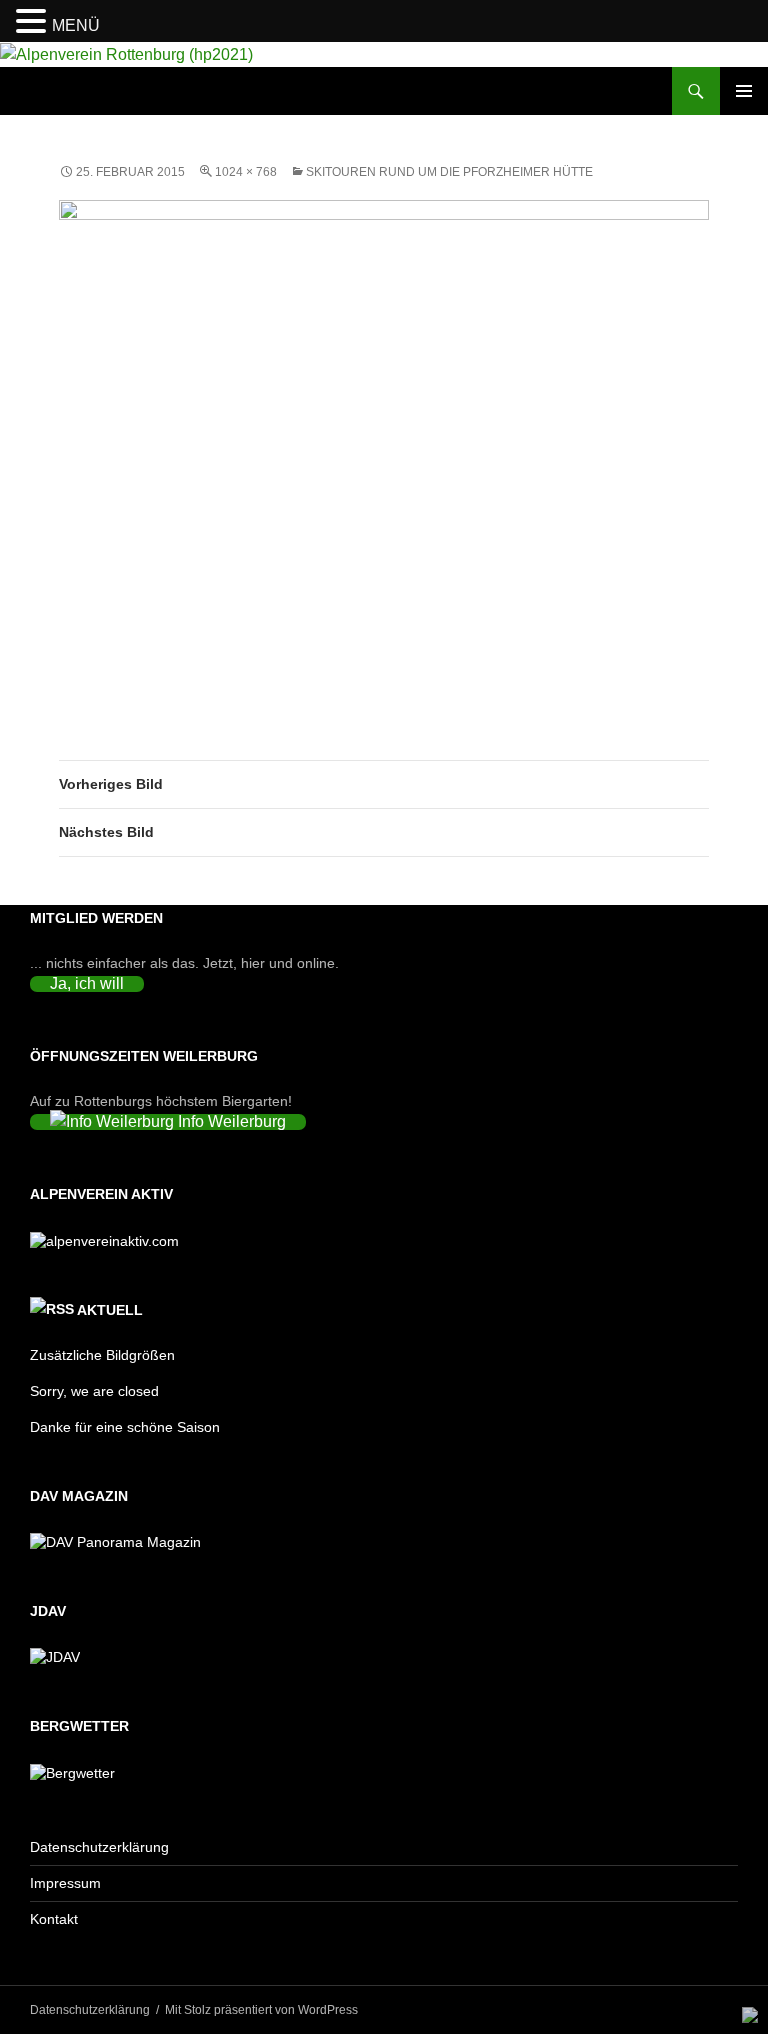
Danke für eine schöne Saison (125, 1427)
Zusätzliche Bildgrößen (102, 1355)
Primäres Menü (744, 91)
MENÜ (76, 25)
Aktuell (110, 1310)
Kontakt (54, 1919)
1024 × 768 (246, 172)
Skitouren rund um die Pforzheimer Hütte (449, 172)
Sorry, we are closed (94, 1391)
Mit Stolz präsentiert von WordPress (261, 2010)
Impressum (65, 1883)
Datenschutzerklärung (99, 1847)
